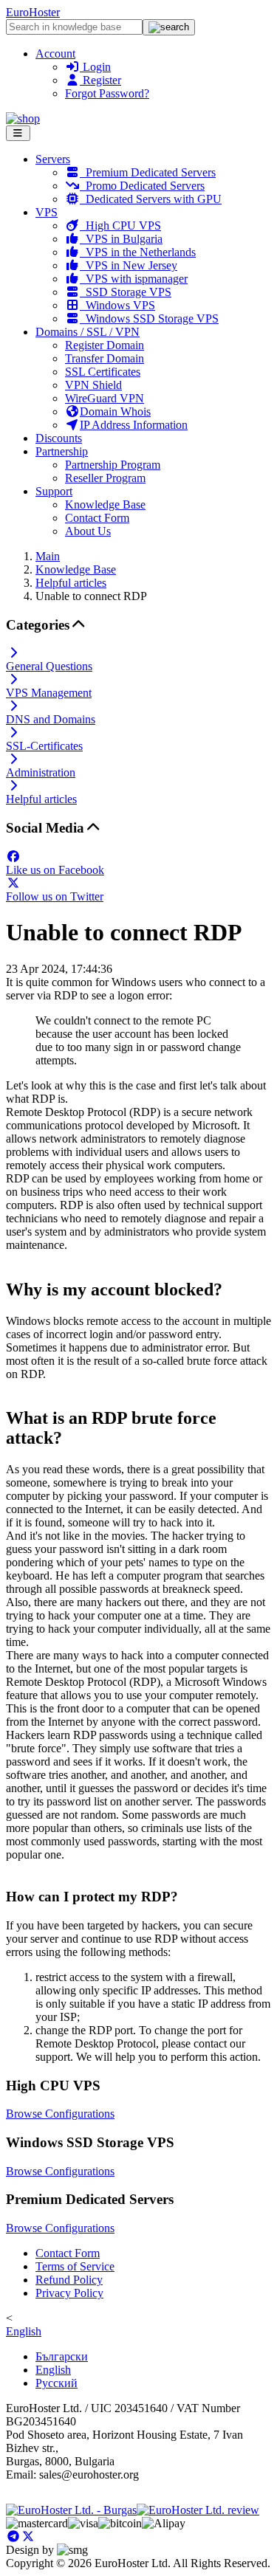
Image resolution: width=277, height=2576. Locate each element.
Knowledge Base (105, 504)
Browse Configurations (60, 2114)
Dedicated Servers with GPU (151, 199)
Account (55, 54)
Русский (57, 2383)
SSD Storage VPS (126, 292)
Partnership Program (113, 465)
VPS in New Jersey (129, 265)
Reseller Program (105, 478)
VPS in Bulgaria (121, 239)
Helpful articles (71, 583)
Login (95, 67)
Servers (53, 159)
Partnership (62, 451)
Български (62, 2356)
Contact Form (97, 518)
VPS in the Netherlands (138, 252)
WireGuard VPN (105, 398)
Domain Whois (115, 411)
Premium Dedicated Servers (148, 172)
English (24, 2331)
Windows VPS (117, 305)
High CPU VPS (120, 225)
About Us (88, 531)
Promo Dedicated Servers (142, 186)
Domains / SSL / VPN (88, 332)
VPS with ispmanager (134, 279)
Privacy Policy (69, 2293)
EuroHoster (33, 12)
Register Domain (105, 345)
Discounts (59, 438)
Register (100, 80)
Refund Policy (69, 2280)
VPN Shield (93, 385)
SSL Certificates (103, 372)
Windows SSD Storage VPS (149, 318)
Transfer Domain (105, 358)
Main (48, 556)
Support (54, 491)
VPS (47, 212)
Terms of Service (75, 2266)
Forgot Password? (107, 93)
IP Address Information (134, 425)
